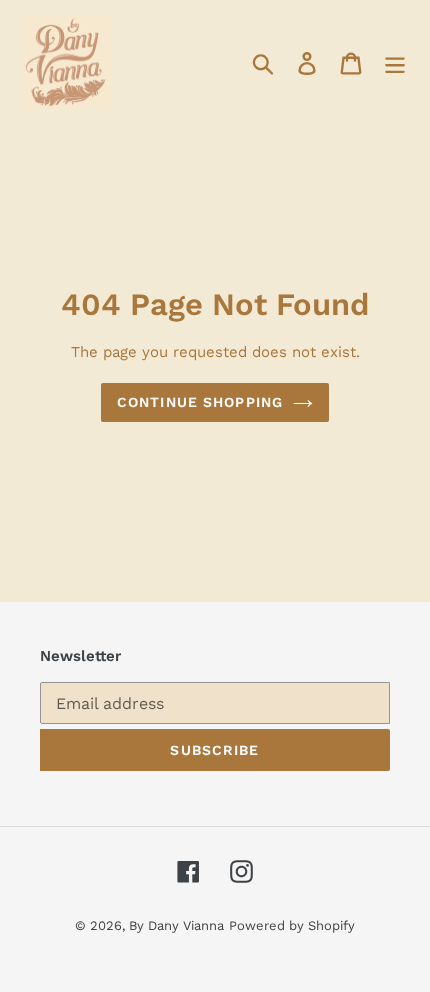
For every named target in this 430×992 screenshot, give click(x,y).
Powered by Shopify (292, 925)
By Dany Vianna (176, 925)
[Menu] (395, 62)
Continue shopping (200, 402)
